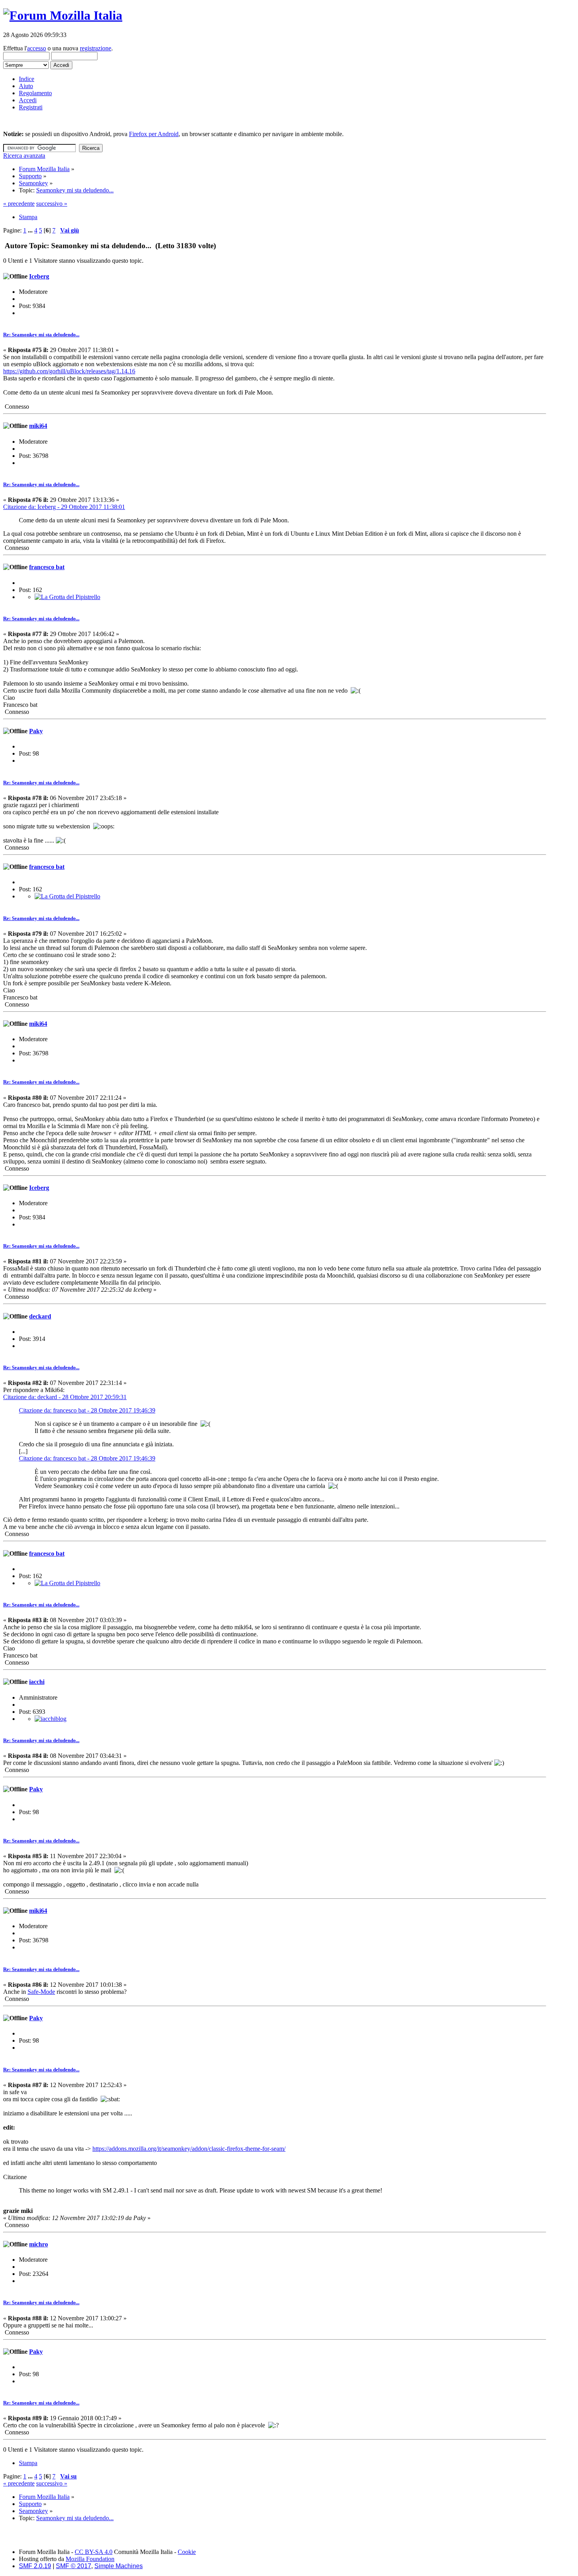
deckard (40, 1316)
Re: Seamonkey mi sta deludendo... (41, 335)
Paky (36, 731)
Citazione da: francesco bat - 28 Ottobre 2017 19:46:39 (87, 1410)
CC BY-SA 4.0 (94, 2552)
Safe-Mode (41, 1992)
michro (39, 2244)
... (31, 230)
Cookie (187, 2552)
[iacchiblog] (51, 1719)
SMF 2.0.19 (35, 2566)
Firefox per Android (154, 134)
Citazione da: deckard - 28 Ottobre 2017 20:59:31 (65, 1397)
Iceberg (39, 276)
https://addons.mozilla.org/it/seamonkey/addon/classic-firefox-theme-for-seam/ (189, 2149)
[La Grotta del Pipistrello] (67, 597)
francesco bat (47, 567)
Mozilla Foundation (90, 2559)
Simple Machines (119, 2566)
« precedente (19, 204)
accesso (37, 48)
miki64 (38, 426)
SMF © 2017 (74, 2566)
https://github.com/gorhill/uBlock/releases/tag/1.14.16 (69, 371)
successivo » (52, 204)
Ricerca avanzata (24, 156)
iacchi (37, 1682)
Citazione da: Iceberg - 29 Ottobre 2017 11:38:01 (64, 507)
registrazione (96, 48)
